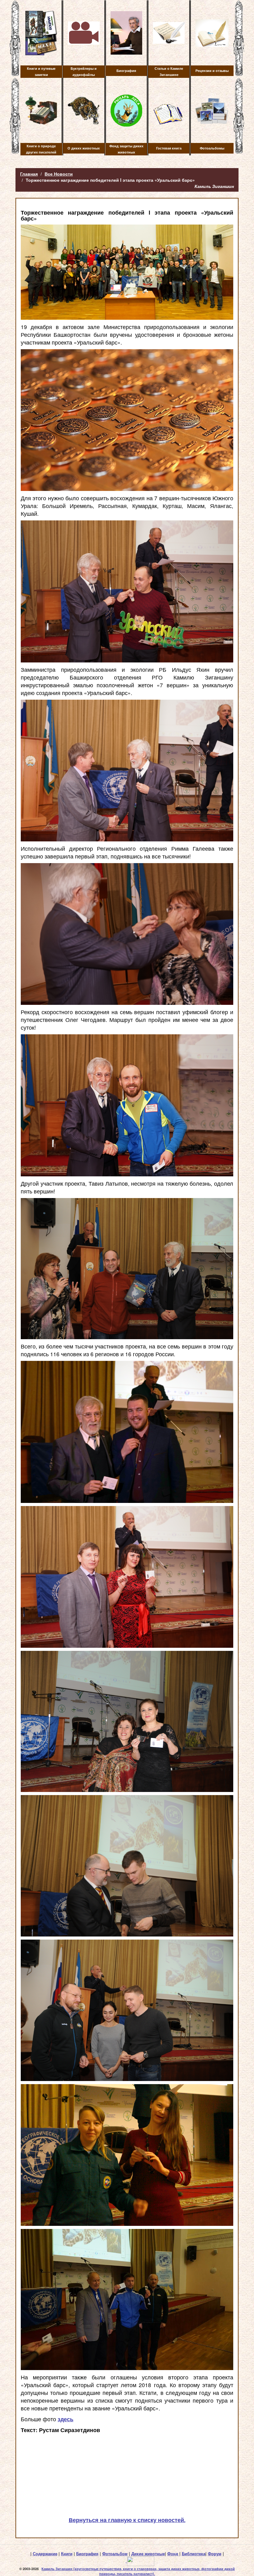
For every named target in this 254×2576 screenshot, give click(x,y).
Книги (67, 2554)
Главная (29, 174)
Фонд (173, 2554)
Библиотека (194, 2554)
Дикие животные (148, 2554)
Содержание (45, 2554)
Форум (215, 2554)
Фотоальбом (115, 2554)
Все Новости (59, 174)
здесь (66, 2419)
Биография (87, 2554)
